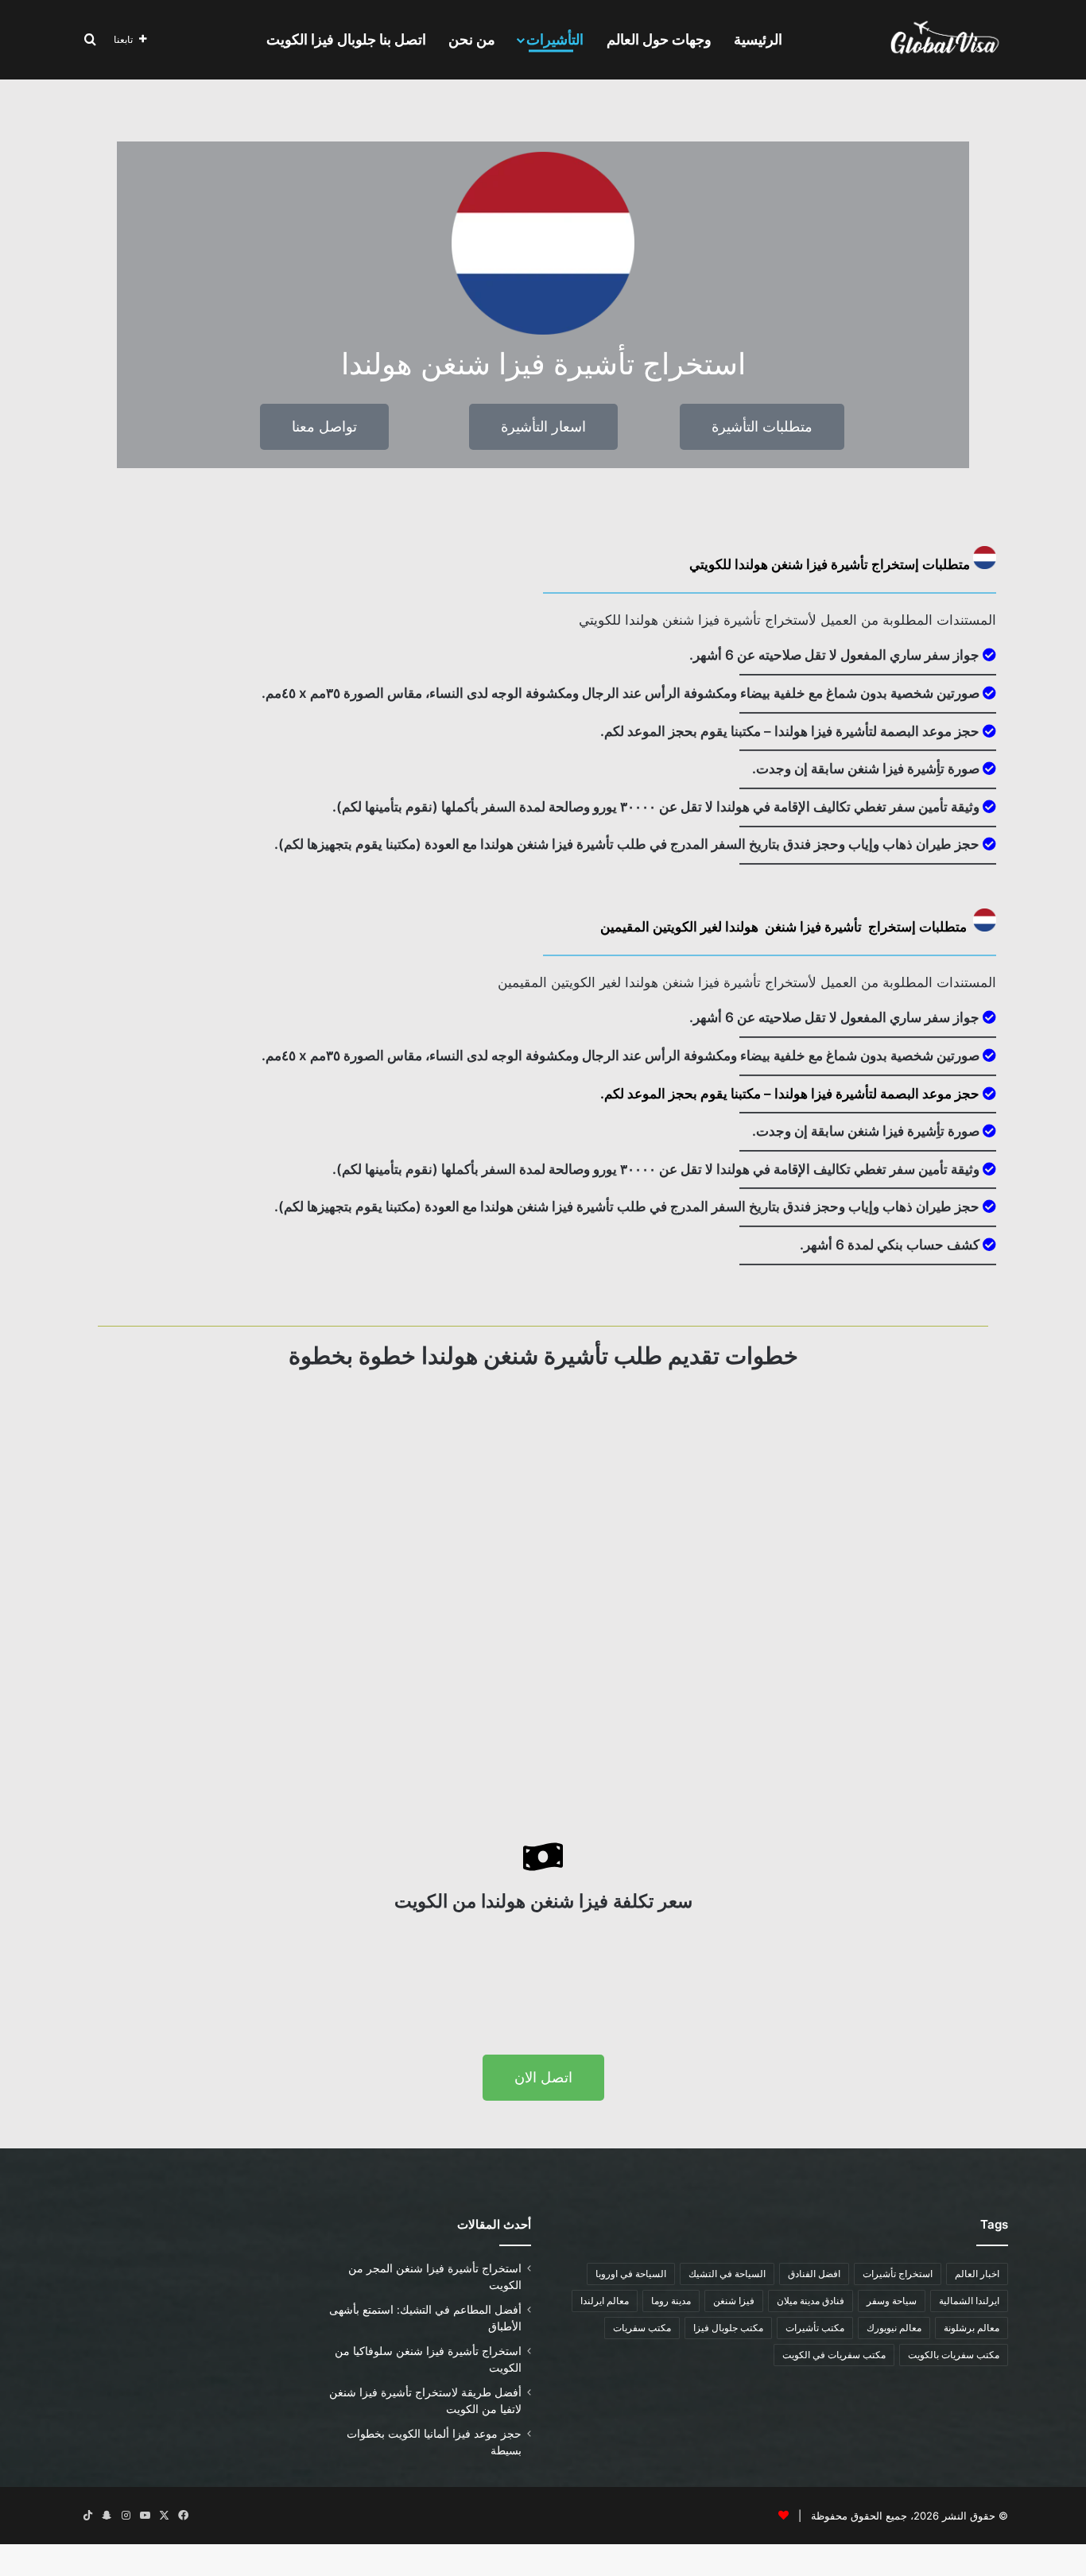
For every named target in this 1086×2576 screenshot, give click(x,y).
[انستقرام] (126, 2516)
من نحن (472, 39)
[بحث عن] (90, 40)
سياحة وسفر (892, 2301)
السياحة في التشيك (727, 2274)
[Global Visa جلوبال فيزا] (940, 40)
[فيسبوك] (183, 2516)
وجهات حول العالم (659, 39)
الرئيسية (758, 39)
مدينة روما (671, 2301)
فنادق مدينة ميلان (811, 2301)
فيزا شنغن (734, 2301)
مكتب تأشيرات (815, 2328)
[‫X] (164, 2516)
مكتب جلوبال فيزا (728, 2328)
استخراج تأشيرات (898, 2274)
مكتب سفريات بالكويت (954, 2355)
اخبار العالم (977, 2274)
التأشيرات (555, 39)
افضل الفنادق (814, 2274)
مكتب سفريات (642, 2328)
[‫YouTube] (145, 2516)
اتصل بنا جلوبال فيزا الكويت (346, 39)
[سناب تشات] (107, 2516)
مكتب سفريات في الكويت (834, 2355)
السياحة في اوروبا (631, 2274)
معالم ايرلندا (605, 2301)
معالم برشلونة (972, 2328)
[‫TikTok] (87, 2516)
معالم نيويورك (894, 2328)
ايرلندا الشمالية (969, 2301)
